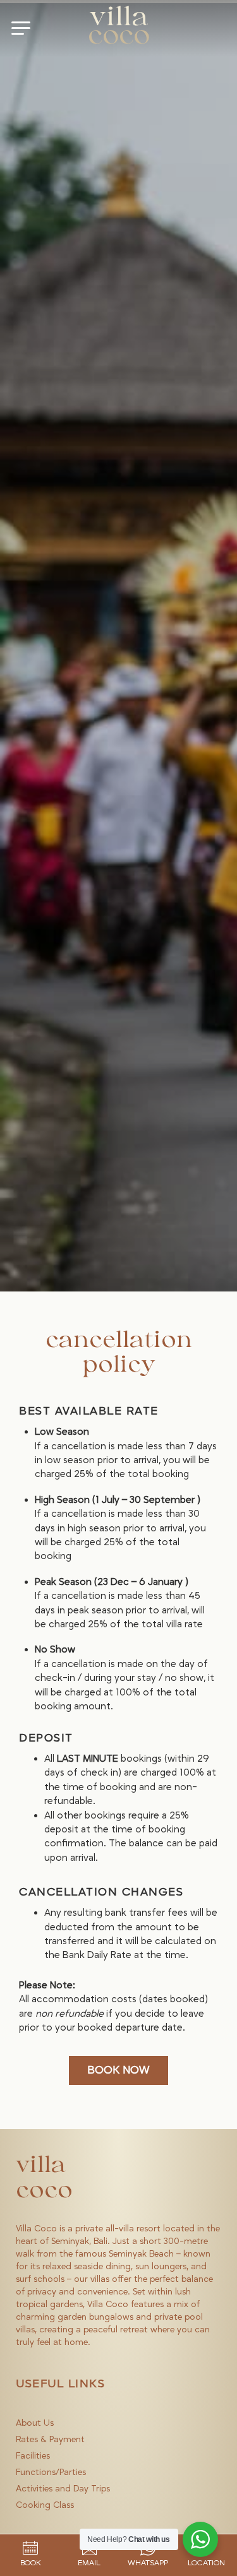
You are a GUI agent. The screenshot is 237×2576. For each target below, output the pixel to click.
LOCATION (206, 2563)
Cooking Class (45, 2505)
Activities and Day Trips (63, 2489)
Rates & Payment (50, 2440)
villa (119, 28)
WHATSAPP (148, 2563)
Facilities (33, 2456)
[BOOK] (30, 2548)
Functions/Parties (51, 2472)
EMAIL (89, 2563)
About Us (35, 2423)
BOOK (31, 2563)
